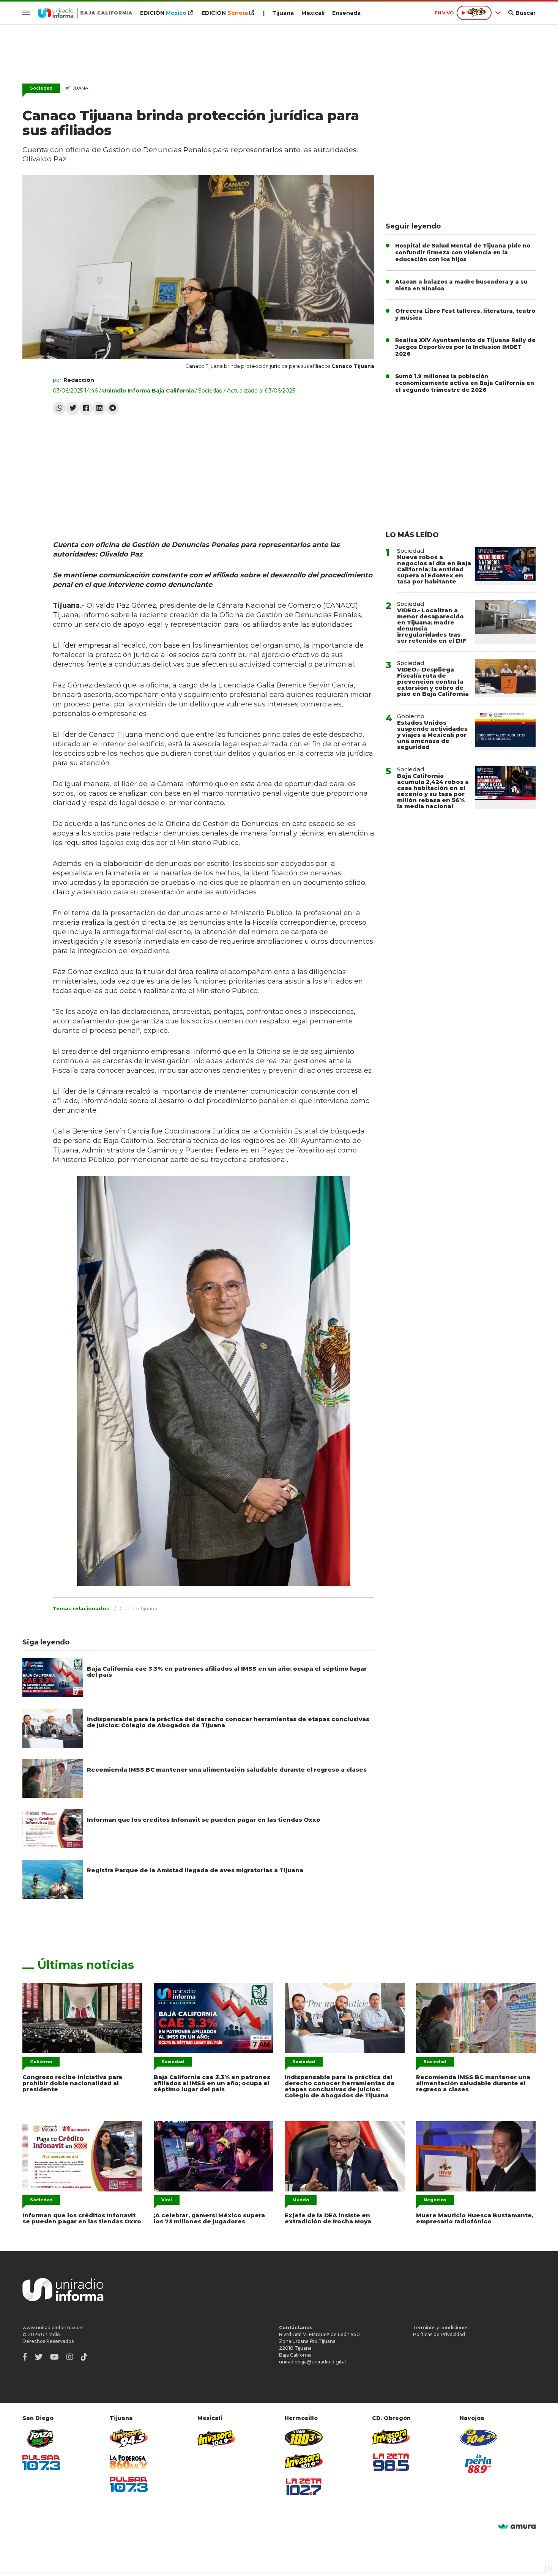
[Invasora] (41, 2438)
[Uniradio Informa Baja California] (85, 13)
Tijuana (283, 13)
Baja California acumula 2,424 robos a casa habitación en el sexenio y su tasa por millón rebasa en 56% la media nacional (433, 791)
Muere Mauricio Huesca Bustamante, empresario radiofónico (475, 2218)
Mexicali (313, 13)
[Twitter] (73, 408)
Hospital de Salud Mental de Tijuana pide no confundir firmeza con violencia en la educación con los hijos (463, 252)
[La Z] (304, 2487)
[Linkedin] (99, 408)
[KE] (479, 2437)
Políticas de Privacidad (439, 2334)
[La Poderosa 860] (129, 2462)
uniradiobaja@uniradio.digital (312, 2362)
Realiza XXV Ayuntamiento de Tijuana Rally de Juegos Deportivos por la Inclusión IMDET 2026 (465, 347)
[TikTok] (84, 2357)
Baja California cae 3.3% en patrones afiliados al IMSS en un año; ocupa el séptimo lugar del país (227, 1672)
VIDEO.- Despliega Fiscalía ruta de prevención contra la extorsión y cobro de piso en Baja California (433, 682)
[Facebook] (86, 408)
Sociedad (41, 88)
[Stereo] (304, 2437)
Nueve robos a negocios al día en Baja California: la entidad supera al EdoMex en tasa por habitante (434, 569)
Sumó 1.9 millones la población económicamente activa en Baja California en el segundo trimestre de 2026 (465, 383)
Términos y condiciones (441, 2328)
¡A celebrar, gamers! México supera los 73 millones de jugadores (209, 2218)
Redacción (79, 380)
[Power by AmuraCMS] (517, 2527)
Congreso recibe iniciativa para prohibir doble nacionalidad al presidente (72, 2083)
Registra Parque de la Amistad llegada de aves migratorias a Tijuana (195, 1870)
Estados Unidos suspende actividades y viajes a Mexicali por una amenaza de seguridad (432, 735)
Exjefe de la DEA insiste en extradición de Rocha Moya (328, 2218)
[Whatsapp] (59, 408)
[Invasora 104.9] (216, 2438)
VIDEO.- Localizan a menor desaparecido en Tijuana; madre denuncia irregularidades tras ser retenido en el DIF (432, 625)
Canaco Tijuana (138, 1608)
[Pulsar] (41, 2463)
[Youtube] (54, 2357)
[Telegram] (113, 408)
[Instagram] (70, 2357)
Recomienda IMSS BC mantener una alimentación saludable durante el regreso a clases (227, 1770)
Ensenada (346, 13)
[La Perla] (479, 2464)
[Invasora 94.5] (129, 2438)
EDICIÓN (163, 13)
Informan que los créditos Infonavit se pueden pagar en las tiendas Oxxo (204, 1820)
